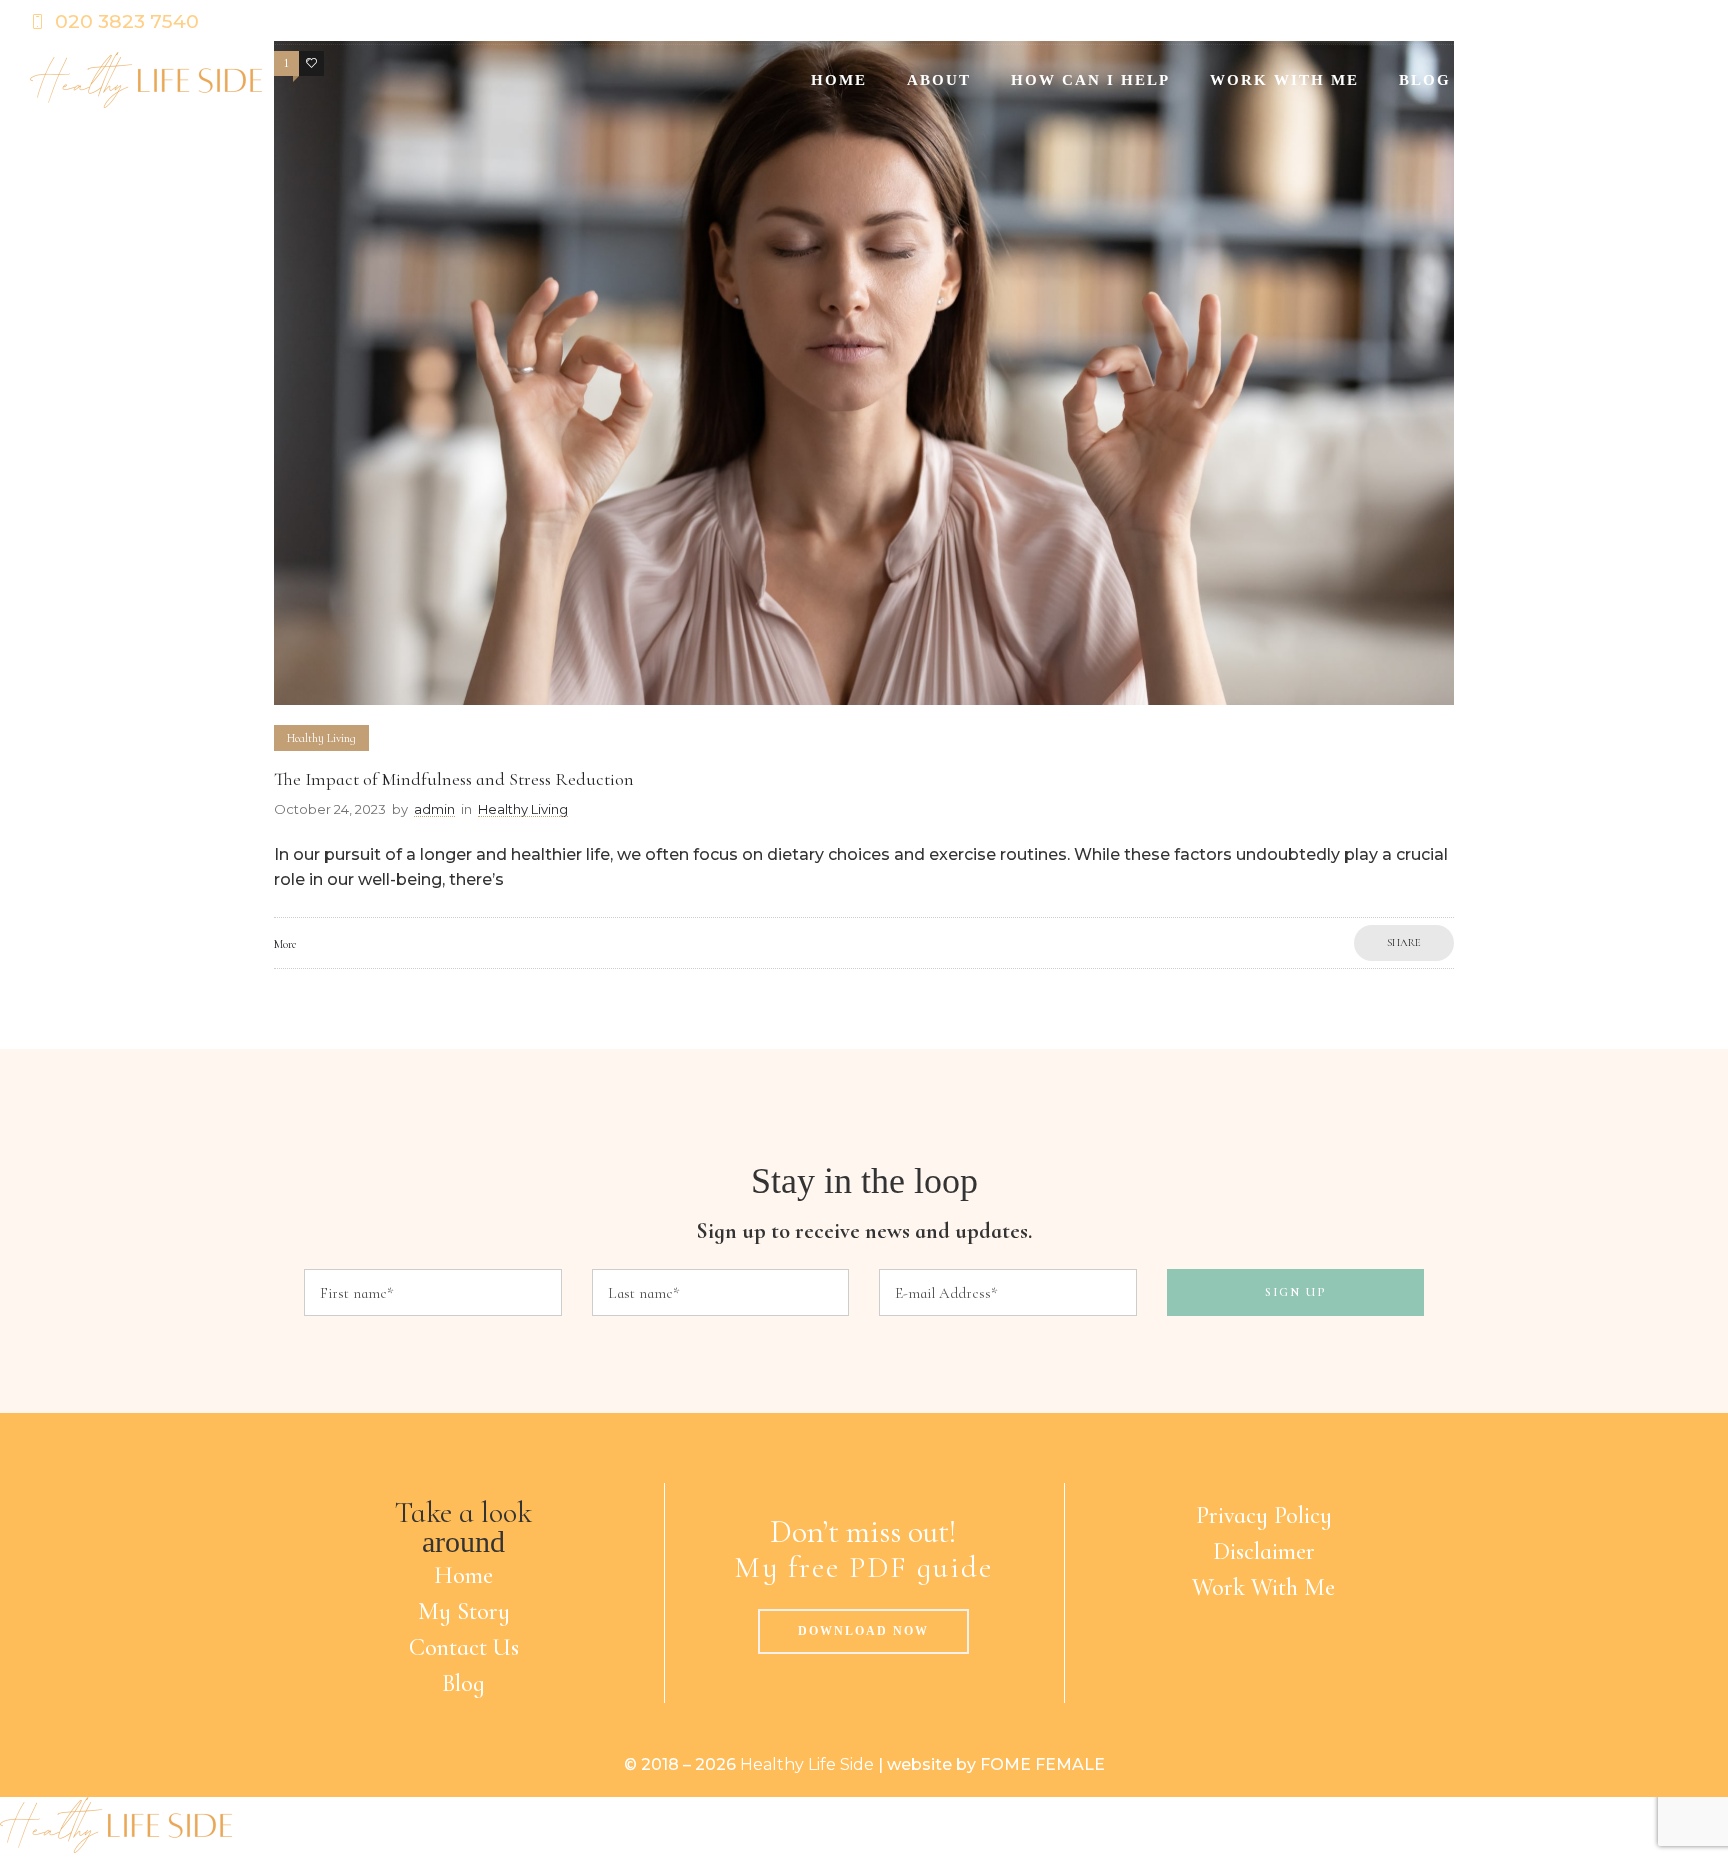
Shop (1653, 80)
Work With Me (1263, 1587)
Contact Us (464, 1647)
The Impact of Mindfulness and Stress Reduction (454, 779)
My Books (1540, 80)
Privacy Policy (1264, 1515)
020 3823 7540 (127, 21)
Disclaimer (1264, 1551)
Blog (1425, 80)
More (285, 944)
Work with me (1284, 80)
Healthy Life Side (807, 1764)
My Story (464, 1611)
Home (839, 80)
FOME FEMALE (1042, 1764)
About (939, 80)
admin (434, 809)
